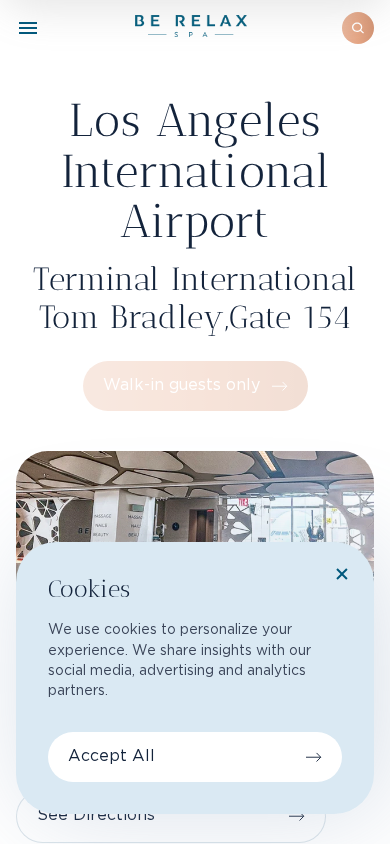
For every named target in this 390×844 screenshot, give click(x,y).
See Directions (96, 815)
